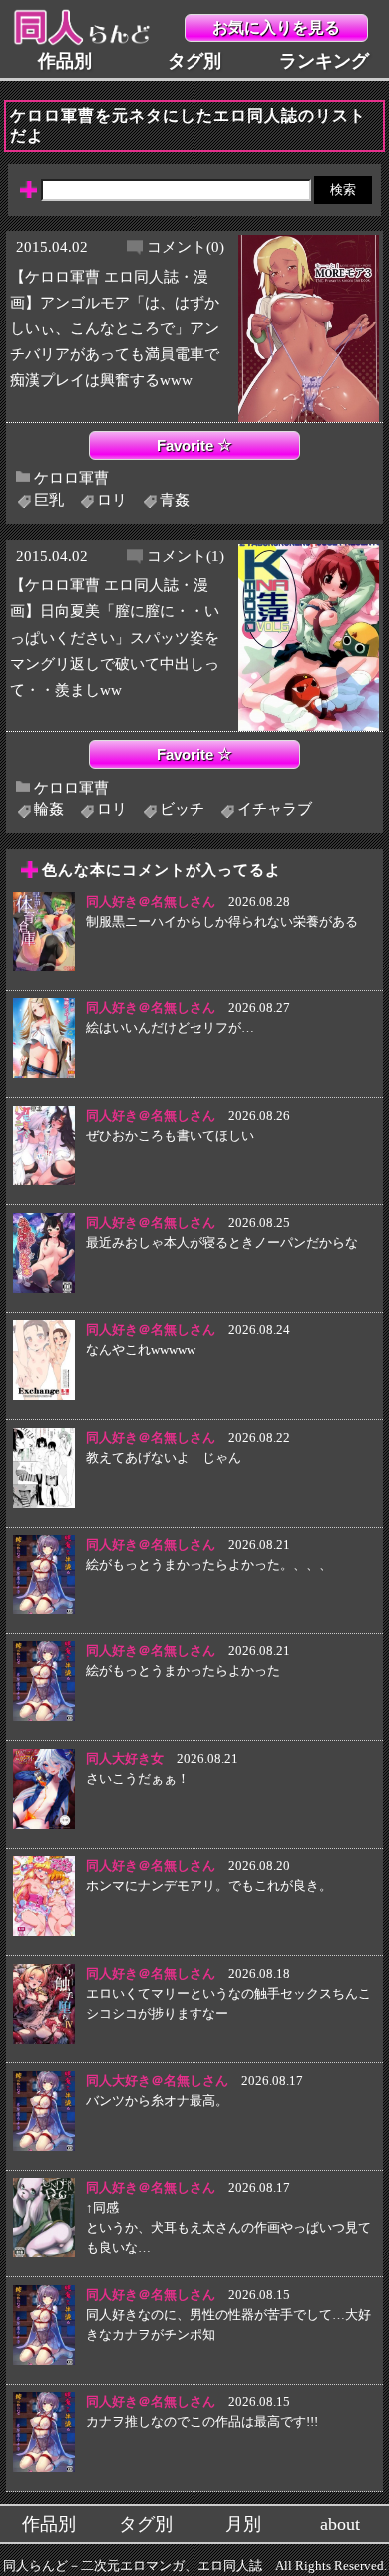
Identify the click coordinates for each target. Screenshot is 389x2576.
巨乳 (49, 500)
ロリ (112, 500)
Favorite (187, 446)
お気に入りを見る (276, 27)
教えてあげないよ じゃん (164, 1457)
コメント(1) (186, 556)
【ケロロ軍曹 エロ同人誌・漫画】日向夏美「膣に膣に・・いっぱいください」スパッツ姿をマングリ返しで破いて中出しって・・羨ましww (115, 637)
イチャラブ (275, 808)
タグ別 (194, 61)
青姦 (175, 500)
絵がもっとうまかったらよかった (183, 1671)
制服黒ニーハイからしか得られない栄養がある (222, 921)
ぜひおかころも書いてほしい (170, 1136)
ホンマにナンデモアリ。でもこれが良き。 (209, 1886)
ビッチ (182, 808)
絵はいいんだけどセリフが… (170, 1028)
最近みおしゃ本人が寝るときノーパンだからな (222, 1243)
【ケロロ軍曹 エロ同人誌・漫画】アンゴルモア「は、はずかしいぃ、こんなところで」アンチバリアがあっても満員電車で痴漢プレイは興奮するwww (115, 328)
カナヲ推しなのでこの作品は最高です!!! (202, 2422)
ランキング (324, 61)
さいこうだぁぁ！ (138, 1779)
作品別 (65, 61)
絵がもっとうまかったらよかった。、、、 (209, 1564)
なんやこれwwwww (141, 1349)
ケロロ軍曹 (71, 478)
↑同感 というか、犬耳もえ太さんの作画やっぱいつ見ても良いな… (228, 2227)
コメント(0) (186, 246)
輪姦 (49, 808)
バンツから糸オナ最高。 (157, 2100)
